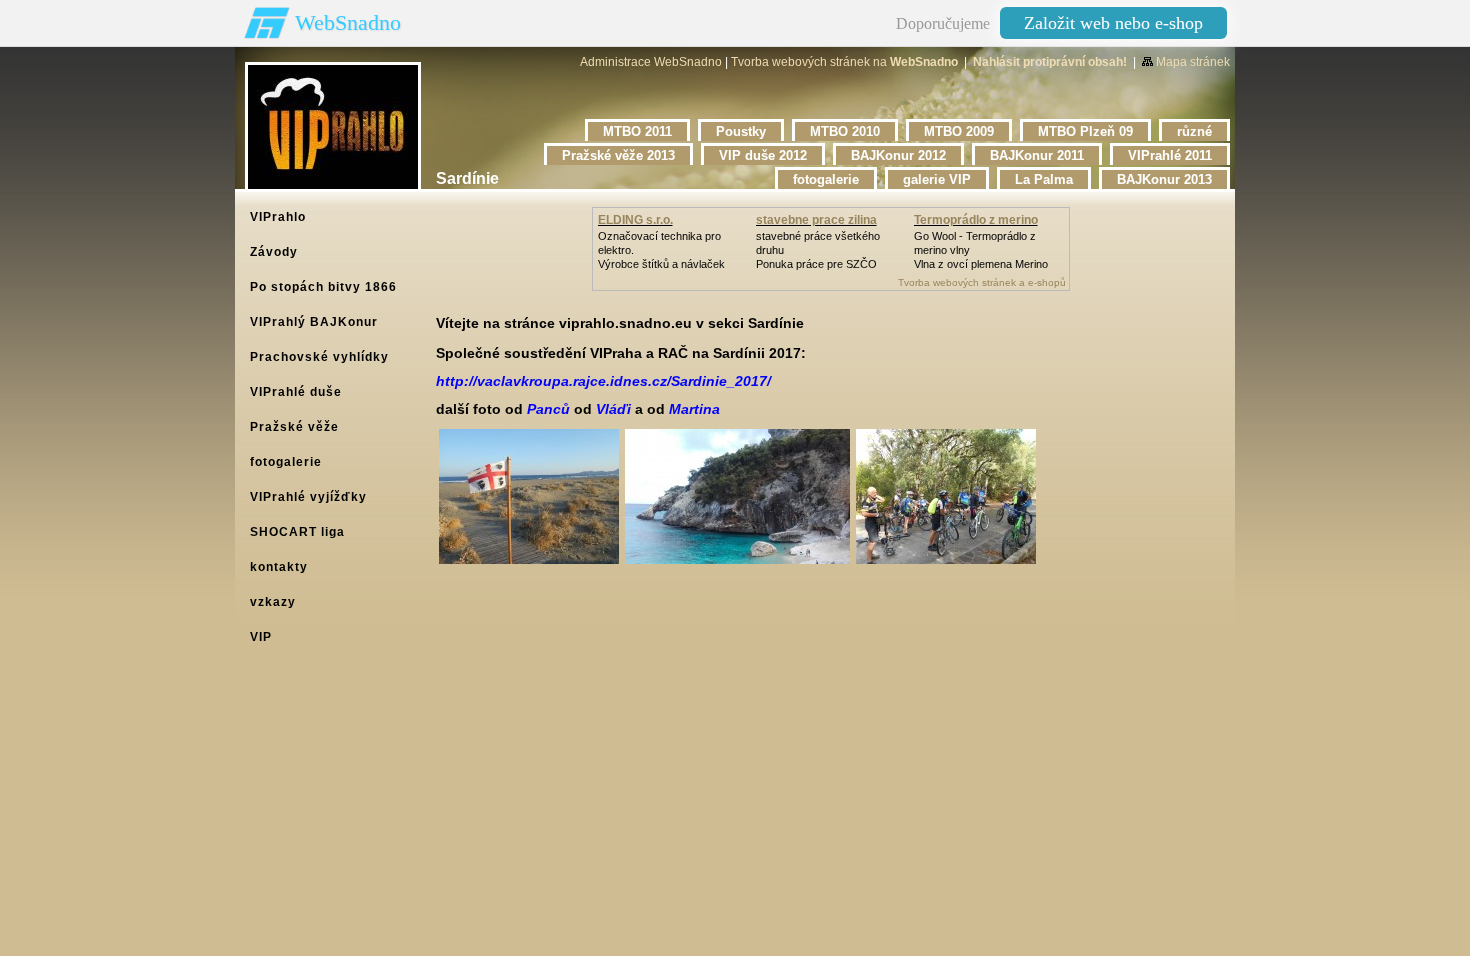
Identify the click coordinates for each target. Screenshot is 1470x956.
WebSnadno (348, 22)
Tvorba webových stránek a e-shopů (982, 282)
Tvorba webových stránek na (844, 62)
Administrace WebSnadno (651, 62)
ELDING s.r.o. (635, 220)
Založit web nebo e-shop (1113, 23)
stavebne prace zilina (816, 220)
